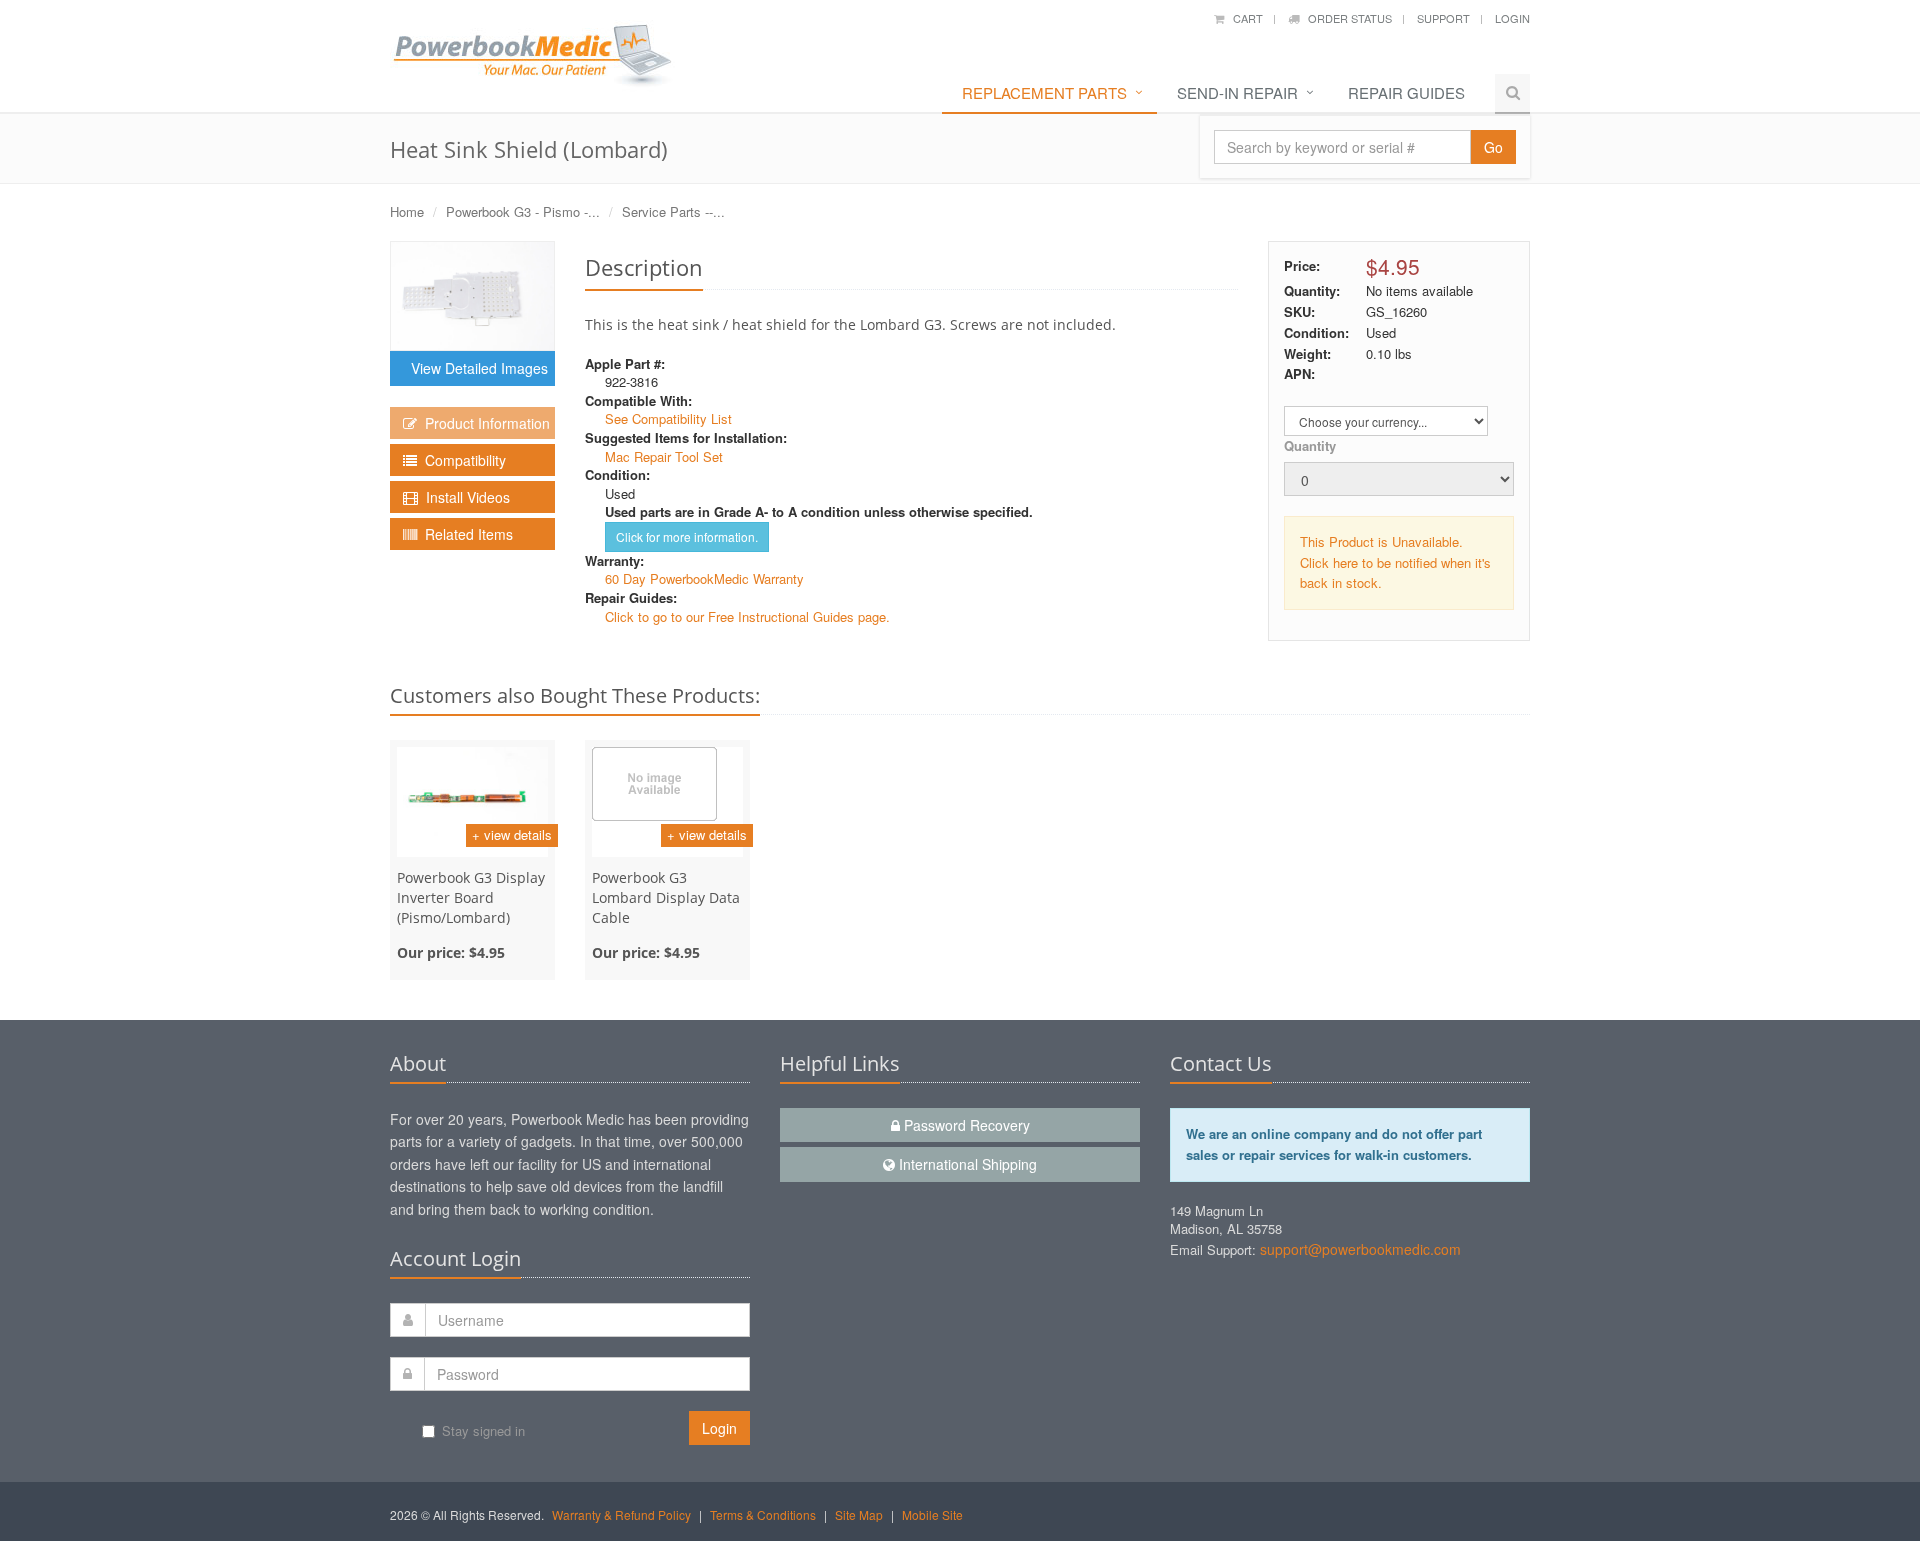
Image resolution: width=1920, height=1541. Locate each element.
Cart (1243, 18)
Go (1493, 147)
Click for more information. (687, 536)
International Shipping (966, 1164)
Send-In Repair (1237, 92)
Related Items (465, 534)
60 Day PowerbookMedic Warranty (704, 578)
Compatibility (461, 460)
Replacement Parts (1044, 92)
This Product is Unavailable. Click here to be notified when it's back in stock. (1395, 562)
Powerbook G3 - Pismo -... (523, 211)
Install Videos (464, 497)
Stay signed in (483, 1430)
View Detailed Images (475, 368)
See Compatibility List (668, 418)
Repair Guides (1406, 92)
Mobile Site (932, 1514)
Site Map (859, 1514)
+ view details (512, 834)
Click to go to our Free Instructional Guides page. (747, 616)
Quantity (1310, 445)
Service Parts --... (673, 211)
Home (407, 211)
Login (1512, 18)
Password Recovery (965, 1125)
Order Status (1345, 18)
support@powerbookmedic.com (1360, 1249)
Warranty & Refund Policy (621, 1514)
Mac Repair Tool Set (664, 456)
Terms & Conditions (763, 1514)
